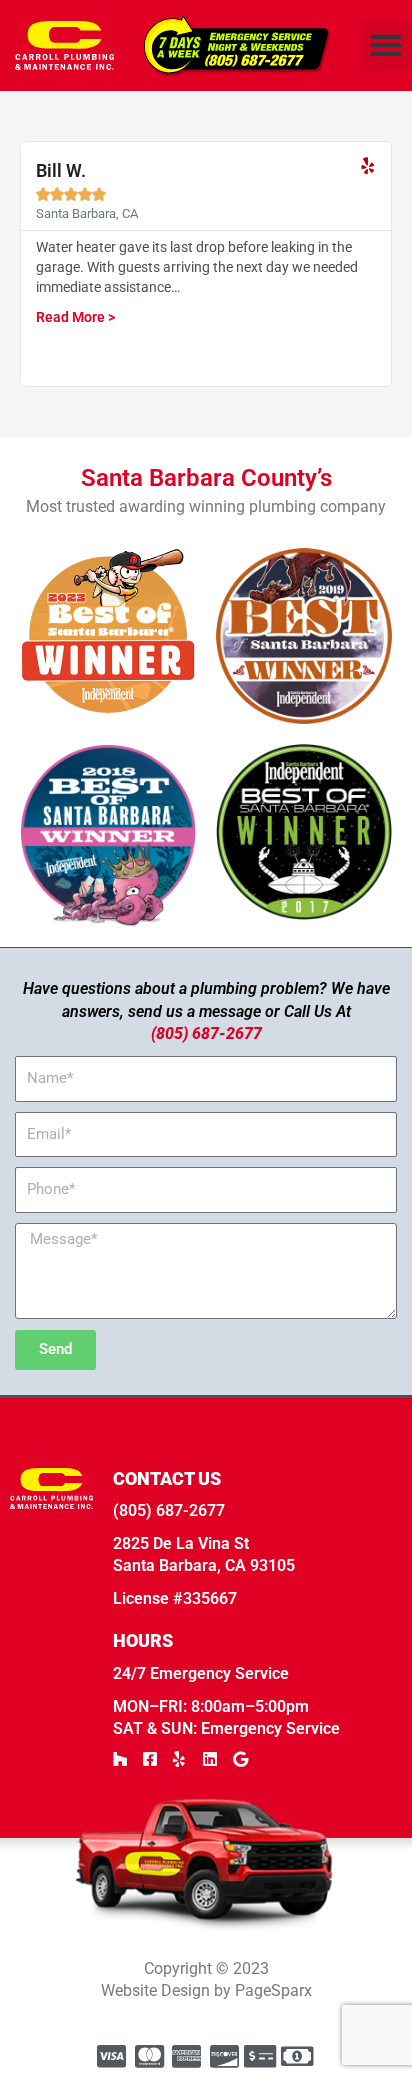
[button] (386, 45)
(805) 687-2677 (206, 1033)
